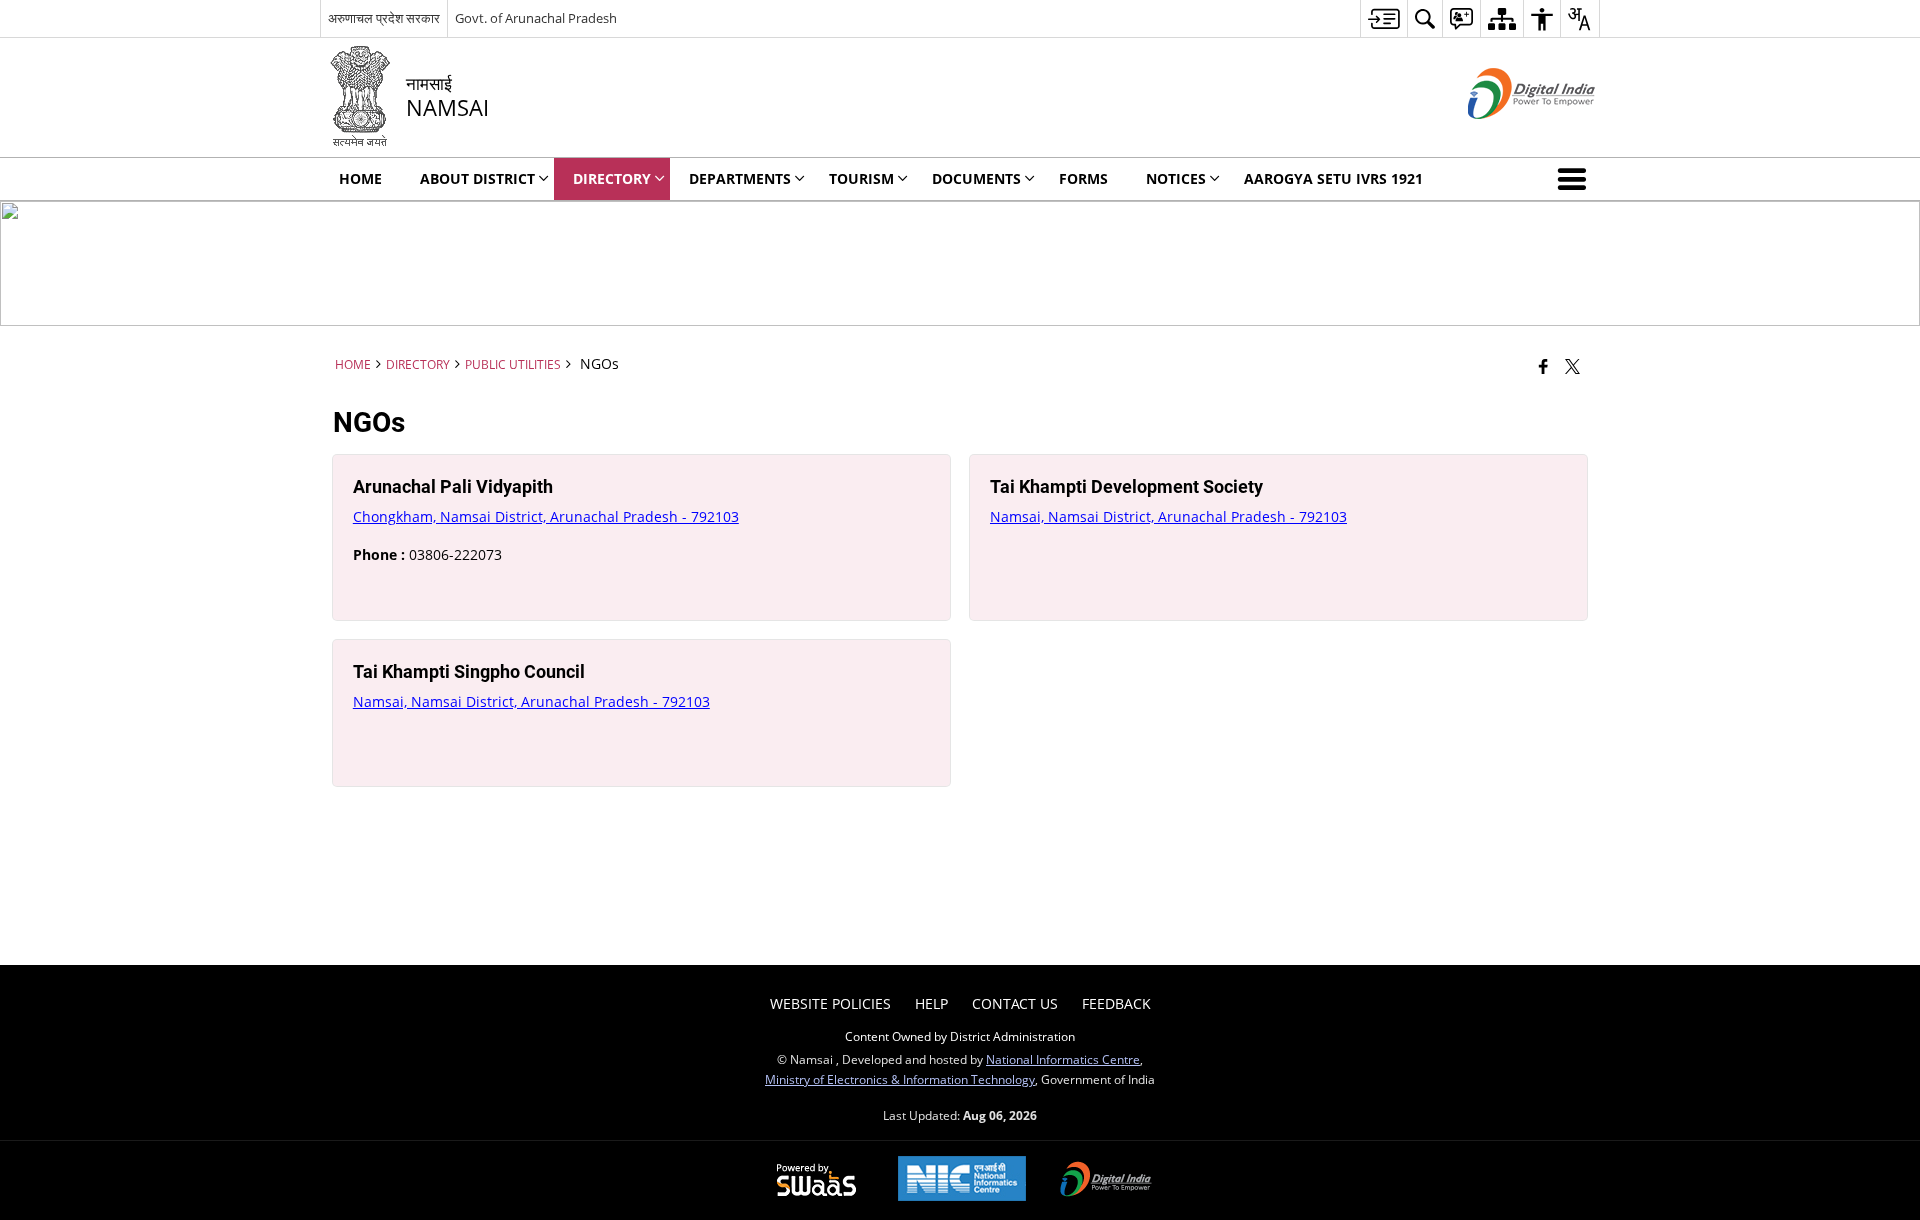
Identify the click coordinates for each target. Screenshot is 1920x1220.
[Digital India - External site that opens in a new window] (1506, 135)
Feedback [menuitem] (1116, 1003)
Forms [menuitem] (1083, 178)
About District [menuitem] (477, 178)
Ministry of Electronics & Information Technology (900, 1079)
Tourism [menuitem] (861, 178)
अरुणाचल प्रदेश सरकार (384, 18)
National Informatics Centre (1063, 1059)
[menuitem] (1383, 18)
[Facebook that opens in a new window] (1543, 366)
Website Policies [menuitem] (830, 1003)
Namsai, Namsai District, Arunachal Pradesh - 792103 (1168, 516)
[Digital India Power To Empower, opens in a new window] (1106, 1181)
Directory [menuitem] (612, 178)
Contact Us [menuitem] (1015, 1003)
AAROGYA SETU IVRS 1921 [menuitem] (1333, 178)
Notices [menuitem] (1176, 178)
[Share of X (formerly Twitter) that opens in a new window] (1572, 366)
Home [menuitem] (360, 178)
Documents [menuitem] (976, 178)
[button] (1576, 179)
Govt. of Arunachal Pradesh (536, 18)
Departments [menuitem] (740, 178)
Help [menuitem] (931, 1003)
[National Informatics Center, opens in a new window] (962, 1180)
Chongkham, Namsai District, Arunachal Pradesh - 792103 (546, 516)
